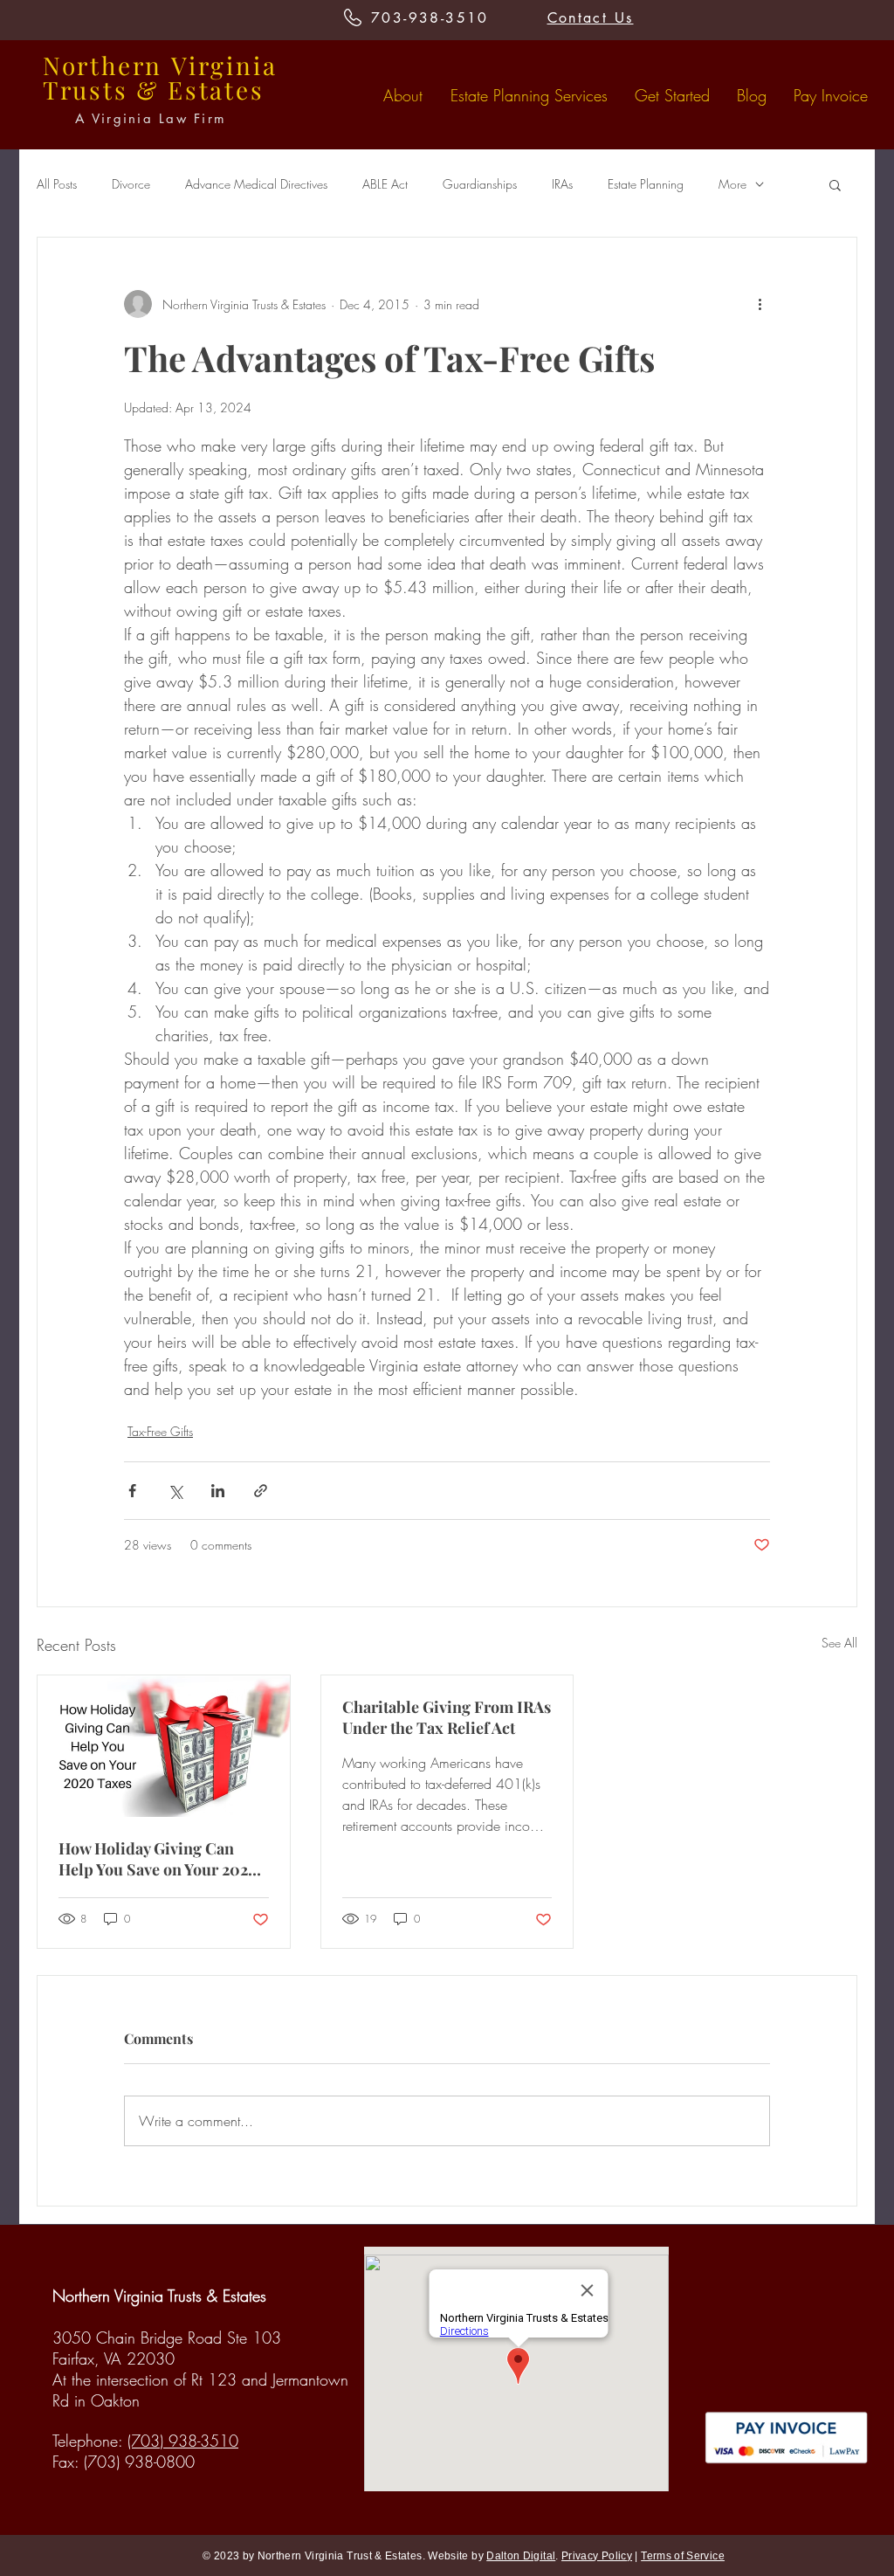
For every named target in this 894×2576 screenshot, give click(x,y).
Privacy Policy (597, 2556)
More (732, 184)
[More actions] (760, 304)
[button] (835, 184)
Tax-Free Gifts (160, 1431)
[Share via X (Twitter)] (175, 1491)
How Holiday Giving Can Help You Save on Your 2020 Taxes (158, 1859)
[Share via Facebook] (132, 1491)
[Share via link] (261, 1491)
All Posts (57, 184)
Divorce (131, 184)
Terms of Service (683, 2556)
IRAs (562, 184)
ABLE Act (385, 184)
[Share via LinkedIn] (218, 1491)
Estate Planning (646, 184)
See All (839, 1643)
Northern (103, 65)
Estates (216, 90)
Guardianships (480, 184)
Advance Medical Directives (256, 184)
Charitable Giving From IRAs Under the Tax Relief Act (447, 1717)
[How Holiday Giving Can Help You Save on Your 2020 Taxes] (164, 1746)
